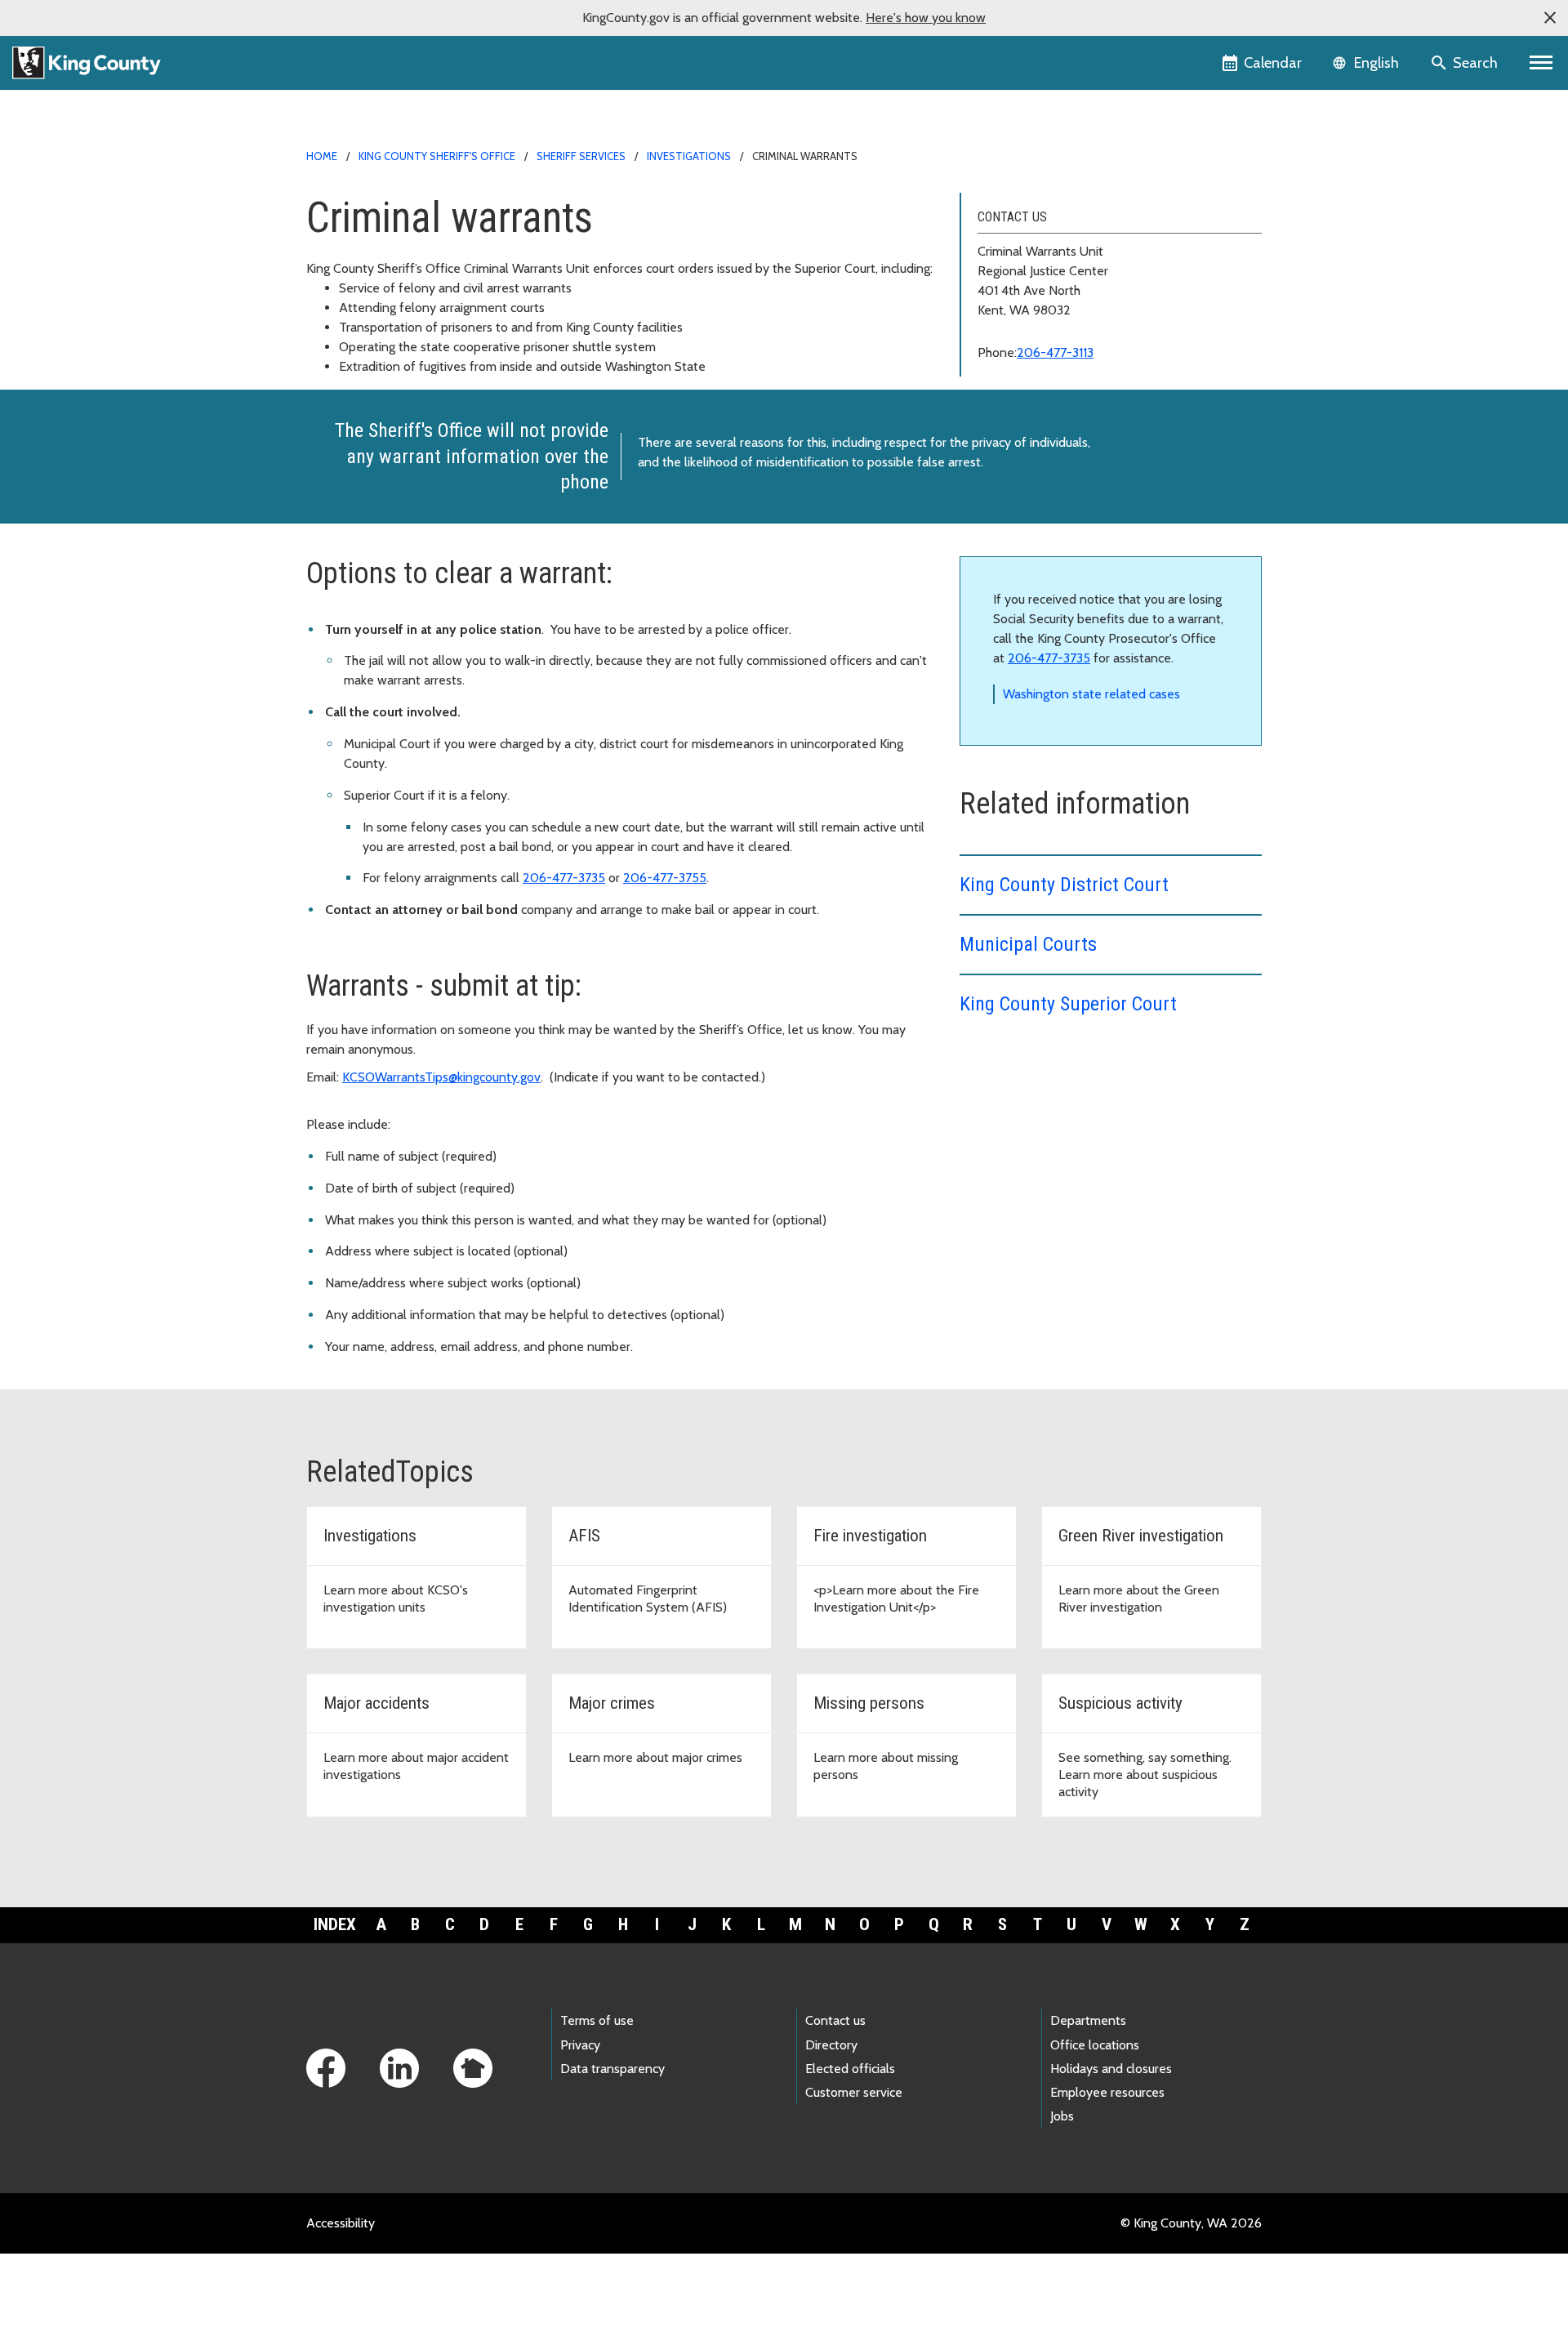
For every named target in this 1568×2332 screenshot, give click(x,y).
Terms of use (597, 2020)
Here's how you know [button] (926, 18)
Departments (1088, 2020)
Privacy (580, 2045)
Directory (831, 2045)
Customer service (854, 2092)
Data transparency (612, 2069)
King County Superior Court (1068, 1004)
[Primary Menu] (1541, 63)
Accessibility (341, 2223)
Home (322, 156)
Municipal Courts (1028, 944)
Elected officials (850, 2069)
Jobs (1062, 2116)
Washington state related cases (1091, 694)
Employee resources (1107, 2092)
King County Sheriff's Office (437, 156)
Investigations (689, 156)
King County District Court (1067, 885)
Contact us (835, 2020)
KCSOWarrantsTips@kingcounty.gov (441, 1077)
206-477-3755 (665, 878)
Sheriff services (581, 156)
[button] (1550, 18)
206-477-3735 (564, 878)
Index (335, 1924)
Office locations (1095, 2045)
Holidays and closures (1111, 2069)
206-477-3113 (1055, 352)
